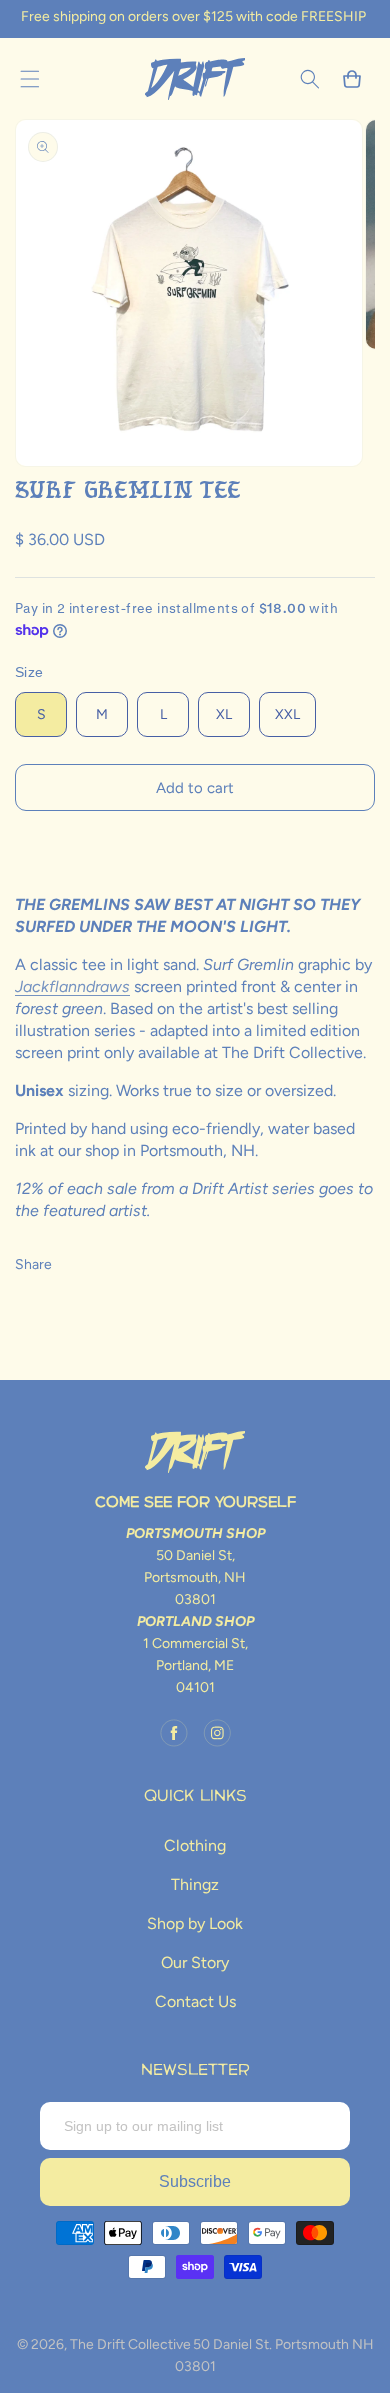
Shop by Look (195, 1923)
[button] (30, 79)
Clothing (195, 1845)
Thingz (195, 1884)
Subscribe (195, 2181)
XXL (287, 714)
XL (224, 714)
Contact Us (195, 2001)
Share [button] (33, 1264)
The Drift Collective (130, 2344)
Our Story (195, 1962)
